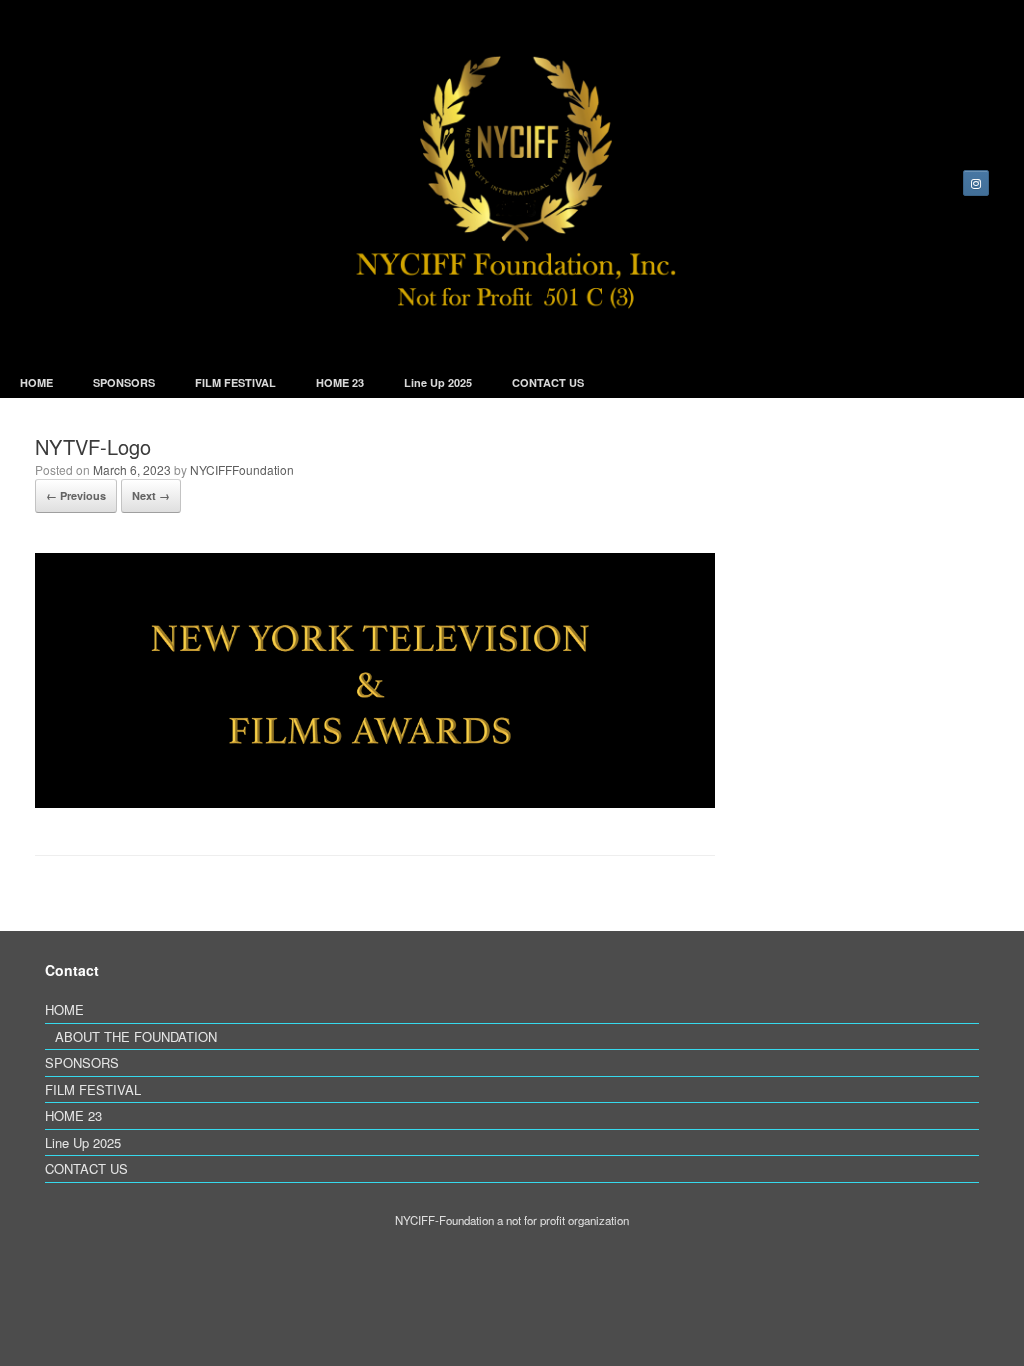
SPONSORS (124, 382)
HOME (36, 382)
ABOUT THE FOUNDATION (136, 1036)
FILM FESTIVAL (235, 382)
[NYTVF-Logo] (375, 801)
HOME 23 (340, 382)
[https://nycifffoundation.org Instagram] (976, 183)
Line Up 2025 (438, 382)
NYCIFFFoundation (242, 469)
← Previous (76, 495)
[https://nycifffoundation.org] (512, 183)
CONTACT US (548, 382)
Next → (151, 495)
